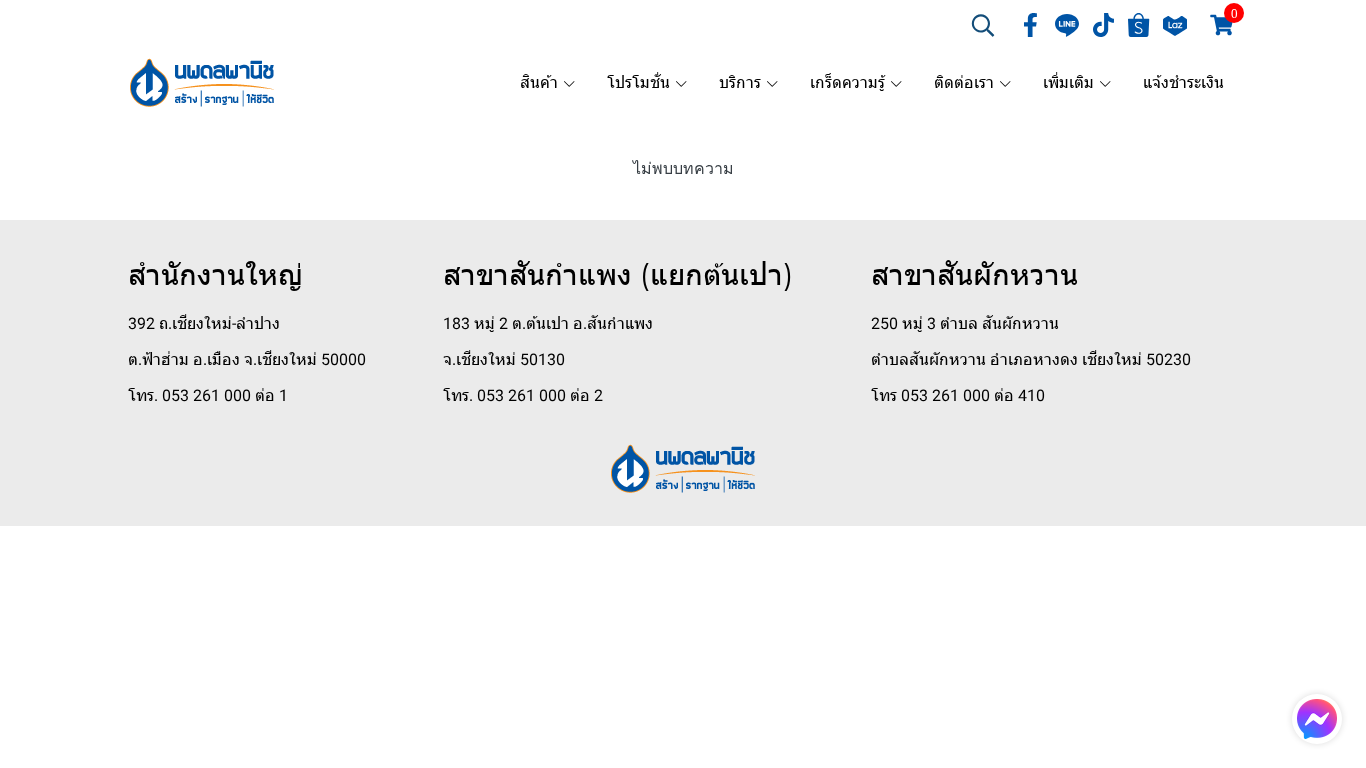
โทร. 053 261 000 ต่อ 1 (208, 395)
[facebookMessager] (1317, 719)
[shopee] (1139, 25)
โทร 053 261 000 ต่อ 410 (958, 395)
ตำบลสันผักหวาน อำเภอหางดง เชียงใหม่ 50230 (1031, 359)
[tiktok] (1103, 25)
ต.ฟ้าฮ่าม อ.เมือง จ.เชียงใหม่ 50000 (247, 359)
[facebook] (1031, 25)
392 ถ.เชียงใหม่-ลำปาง (204, 323)
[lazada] (1175, 25)
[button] (983, 25)
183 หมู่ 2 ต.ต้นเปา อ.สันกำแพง (548, 323)
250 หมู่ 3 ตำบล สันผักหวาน (965, 323)
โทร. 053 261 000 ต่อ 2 (523, 395)
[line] (1067, 25)
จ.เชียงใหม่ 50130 (504, 359)
